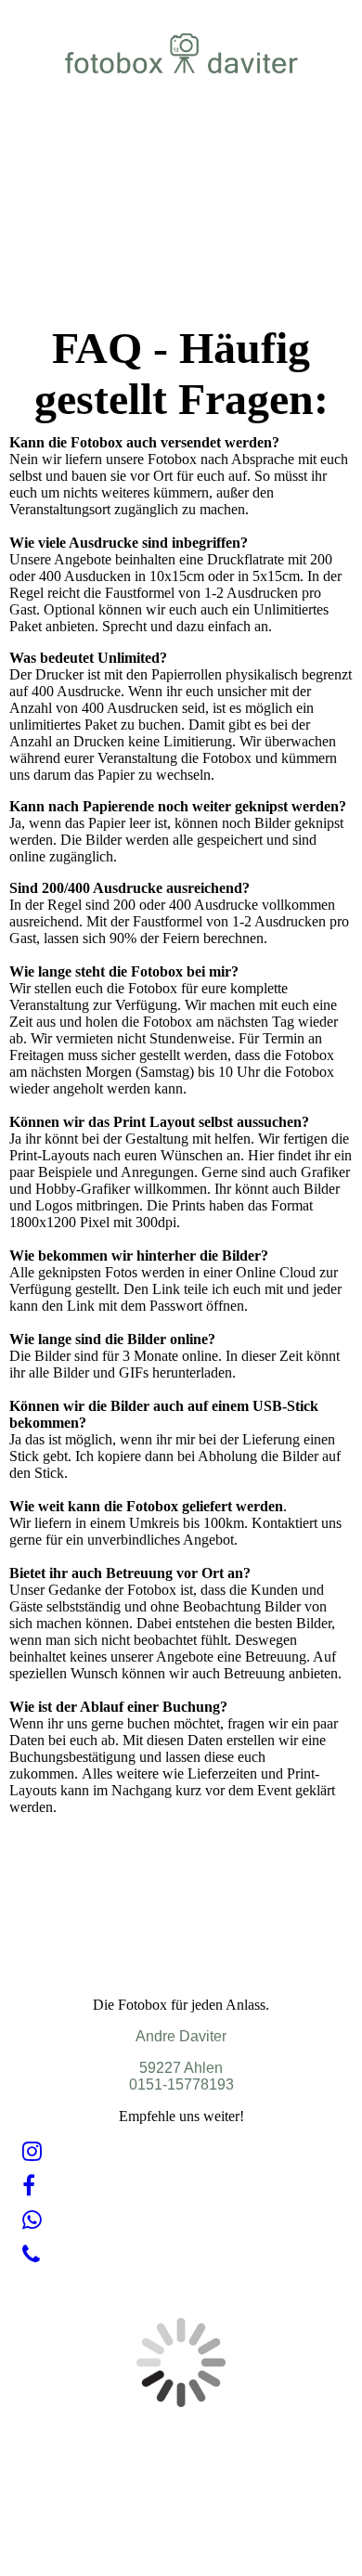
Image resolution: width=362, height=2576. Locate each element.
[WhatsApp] (32, 2220)
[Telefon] (31, 2255)
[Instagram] (32, 2152)
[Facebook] (29, 2186)
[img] (181, 53)
